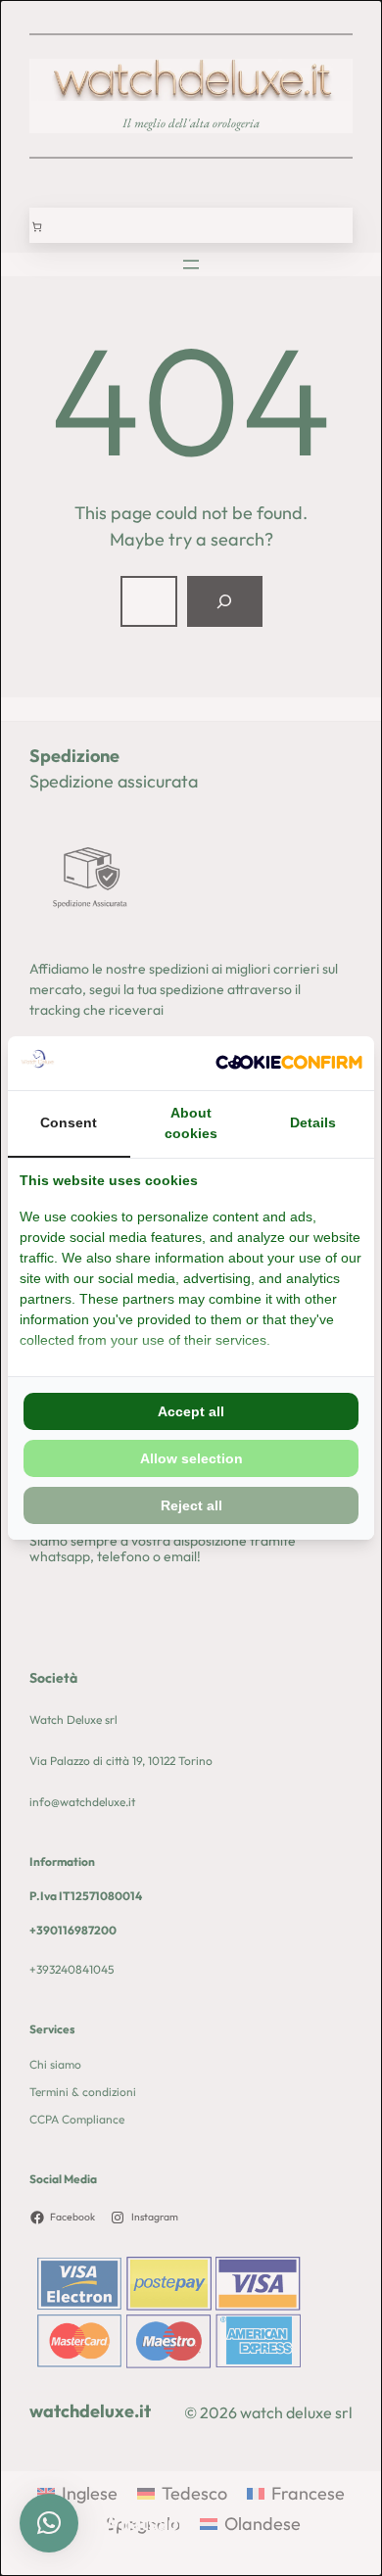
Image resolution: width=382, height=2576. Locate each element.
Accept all (191, 1411)
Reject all (191, 1505)
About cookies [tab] (191, 1123)
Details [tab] (313, 1122)
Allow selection (191, 1458)
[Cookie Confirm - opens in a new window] (289, 1063)
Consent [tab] (69, 1122)
